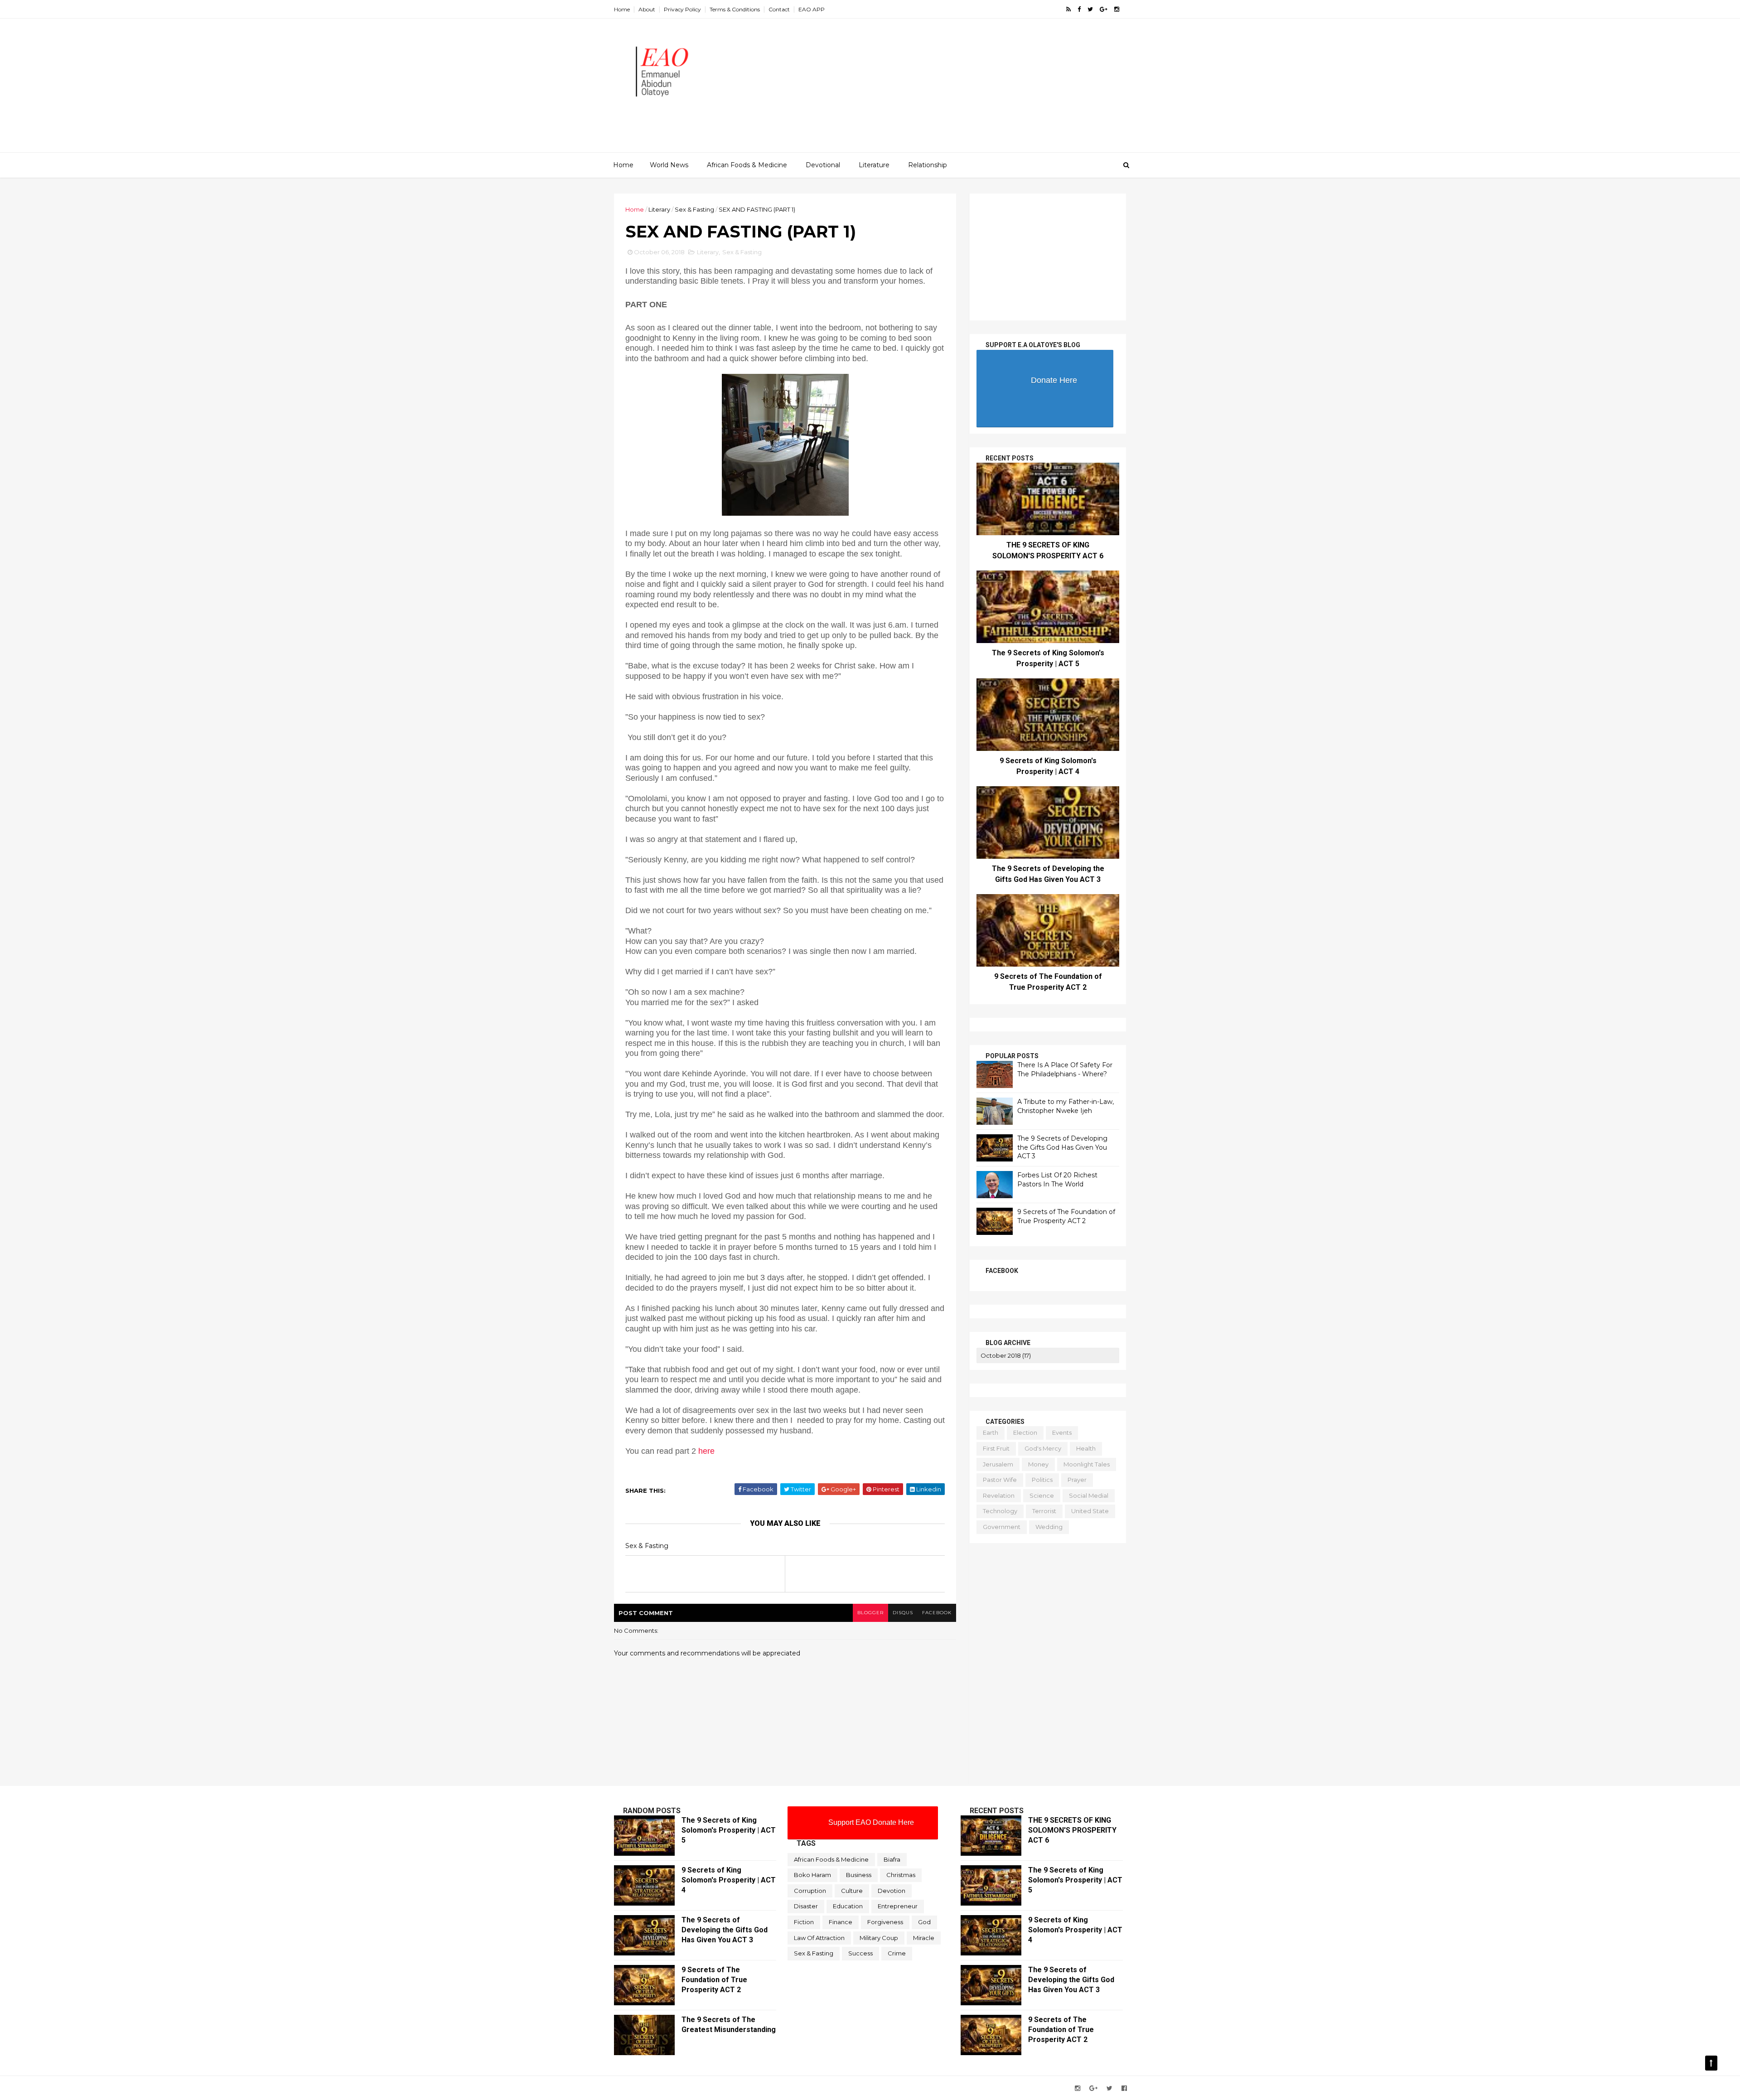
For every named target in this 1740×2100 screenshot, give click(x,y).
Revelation (999, 1495)
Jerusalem (998, 1464)
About (647, 9)
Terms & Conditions (735, 9)
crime (897, 1953)
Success (860, 1953)
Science (1042, 1495)
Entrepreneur (898, 1906)
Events (1062, 1432)
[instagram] (1117, 9)
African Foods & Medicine (747, 165)
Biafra (892, 1859)
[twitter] (1090, 9)
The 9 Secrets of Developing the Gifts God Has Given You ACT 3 (1062, 1147)
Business (859, 1875)
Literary (659, 209)
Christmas (901, 1875)
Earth (991, 1432)
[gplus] (1104, 9)
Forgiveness (885, 1922)
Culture (852, 1891)
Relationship (928, 165)
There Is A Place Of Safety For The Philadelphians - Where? (1065, 1069)
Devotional (823, 165)
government (1002, 1527)
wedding (1049, 1527)
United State (1090, 1511)
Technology (1000, 1511)
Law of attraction (819, 1938)
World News (669, 165)
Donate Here (1054, 380)
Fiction (804, 1922)
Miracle (924, 1938)
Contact (779, 9)
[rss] (1068, 9)
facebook (937, 1613)
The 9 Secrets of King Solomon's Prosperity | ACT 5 (729, 1830)
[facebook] (1079, 9)
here (708, 1451)
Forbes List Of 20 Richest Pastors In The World (1057, 1180)
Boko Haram (812, 1875)
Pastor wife (1000, 1480)
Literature (874, 165)
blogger (870, 1613)
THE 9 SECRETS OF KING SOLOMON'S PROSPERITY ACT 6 (1072, 1830)
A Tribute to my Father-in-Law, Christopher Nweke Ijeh (1066, 1106)
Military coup (879, 1938)
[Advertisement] (961, 89)
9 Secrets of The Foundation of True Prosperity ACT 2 (1066, 1216)
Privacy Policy (682, 9)
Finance (841, 1922)
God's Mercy (1043, 1448)
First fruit (996, 1448)
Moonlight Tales (1087, 1464)
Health (1086, 1448)
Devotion (892, 1891)
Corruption (810, 1891)
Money (1038, 1464)
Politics (1042, 1480)
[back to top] (1711, 2063)
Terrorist (1044, 1511)
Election (1025, 1432)
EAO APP (812, 9)
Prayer (1077, 1480)
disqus (903, 1613)
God (924, 1922)
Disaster (806, 1906)
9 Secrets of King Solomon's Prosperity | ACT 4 (729, 1880)
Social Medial (1089, 1495)
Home (622, 9)
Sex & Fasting (694, 209)
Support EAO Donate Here (871, 1822)
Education (848, 1906)
